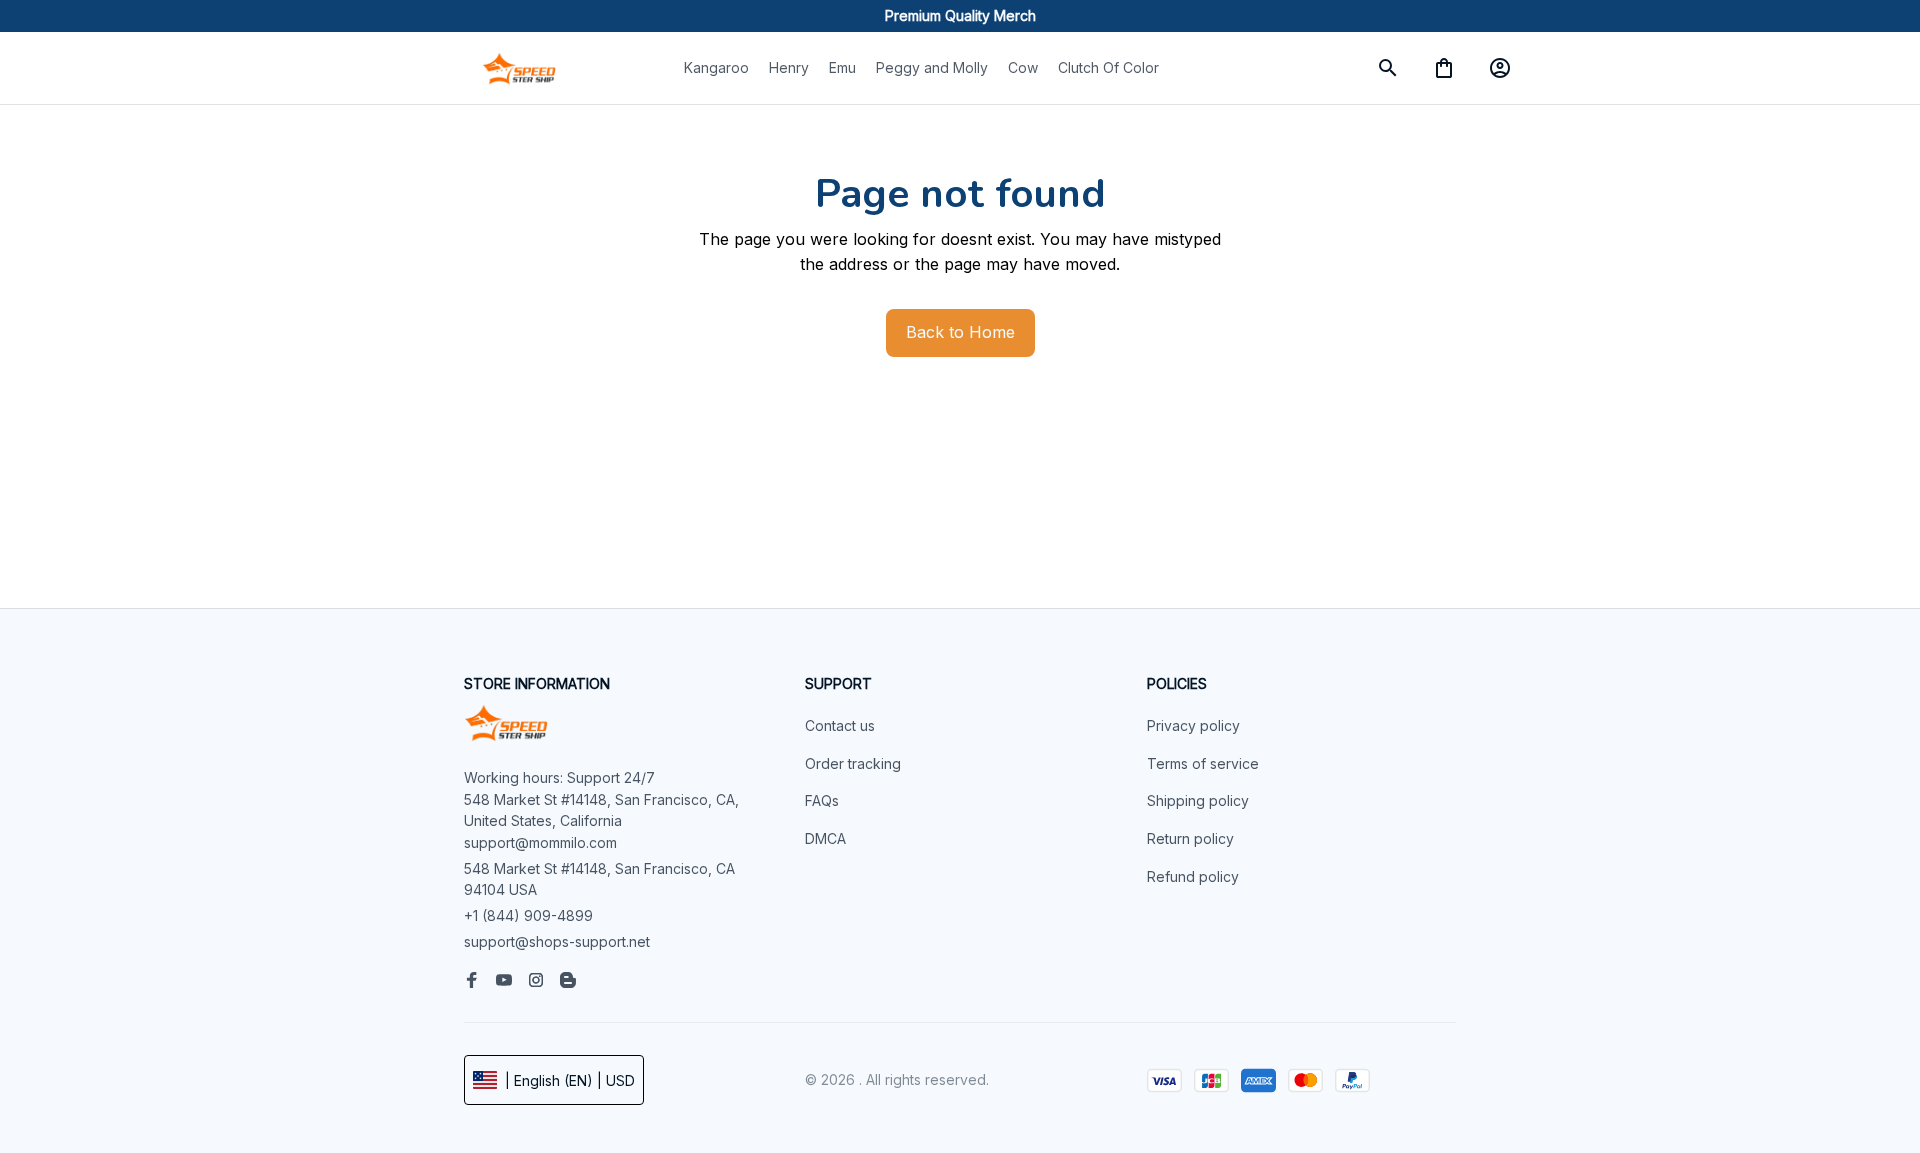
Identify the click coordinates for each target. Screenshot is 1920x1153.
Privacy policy (1193, 725)
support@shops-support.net (557, 941)
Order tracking (853, 763)
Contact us (840, 725)
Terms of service (1203, 763)
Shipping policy (1198, 800)
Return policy (1190, 838)
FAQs (822, 800)
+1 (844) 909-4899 (528, 915)
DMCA (825, 838)
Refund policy (1193, 876)
